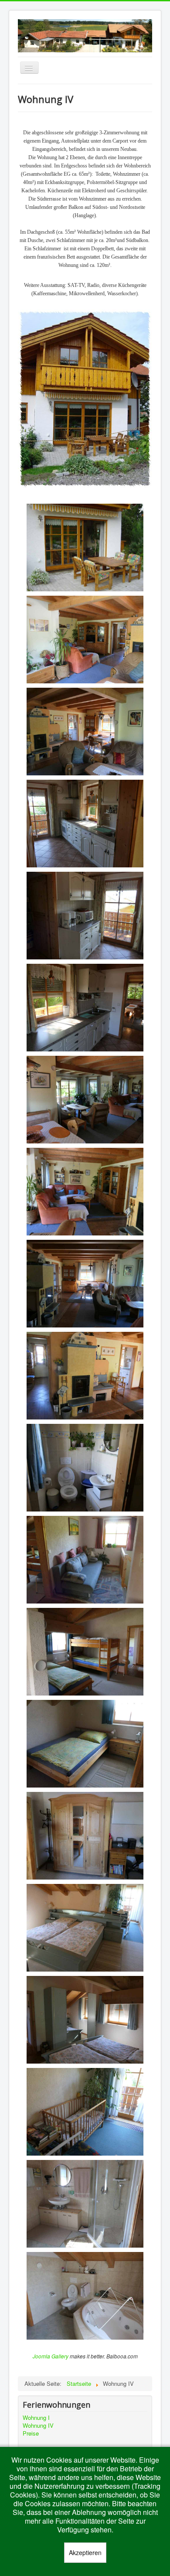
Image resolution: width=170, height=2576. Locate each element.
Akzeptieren (85, 2552)
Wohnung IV (38, 2426)
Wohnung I (36, 2418)
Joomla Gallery (51, 2356)
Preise (31, 2433)
